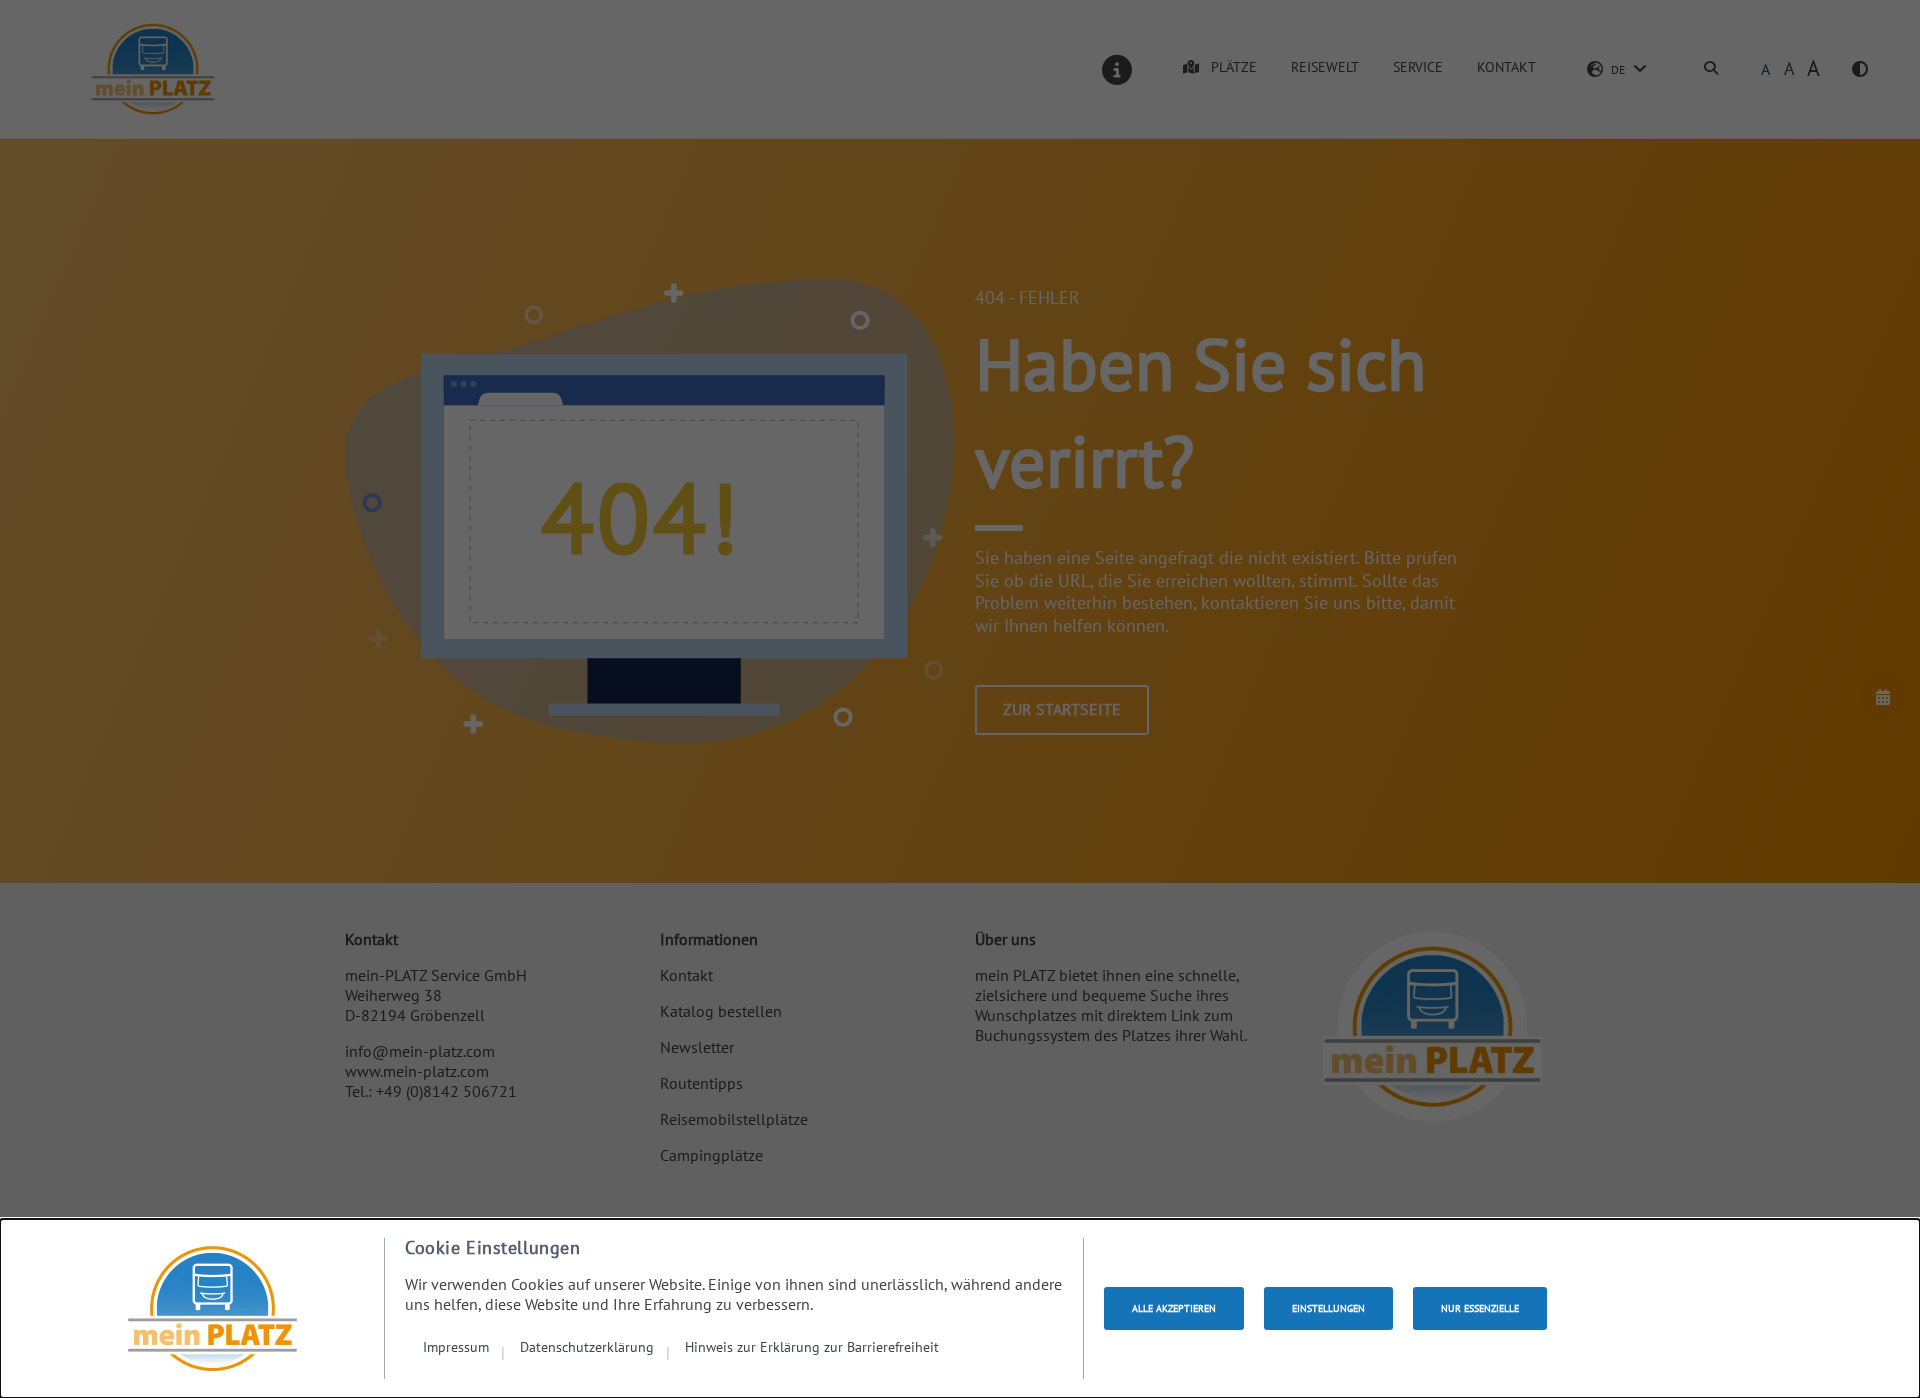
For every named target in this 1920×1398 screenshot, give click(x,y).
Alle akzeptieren (1174, 1308)
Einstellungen (1328, 1308)
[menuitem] (464, 1346)
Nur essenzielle (1480, 1308)
